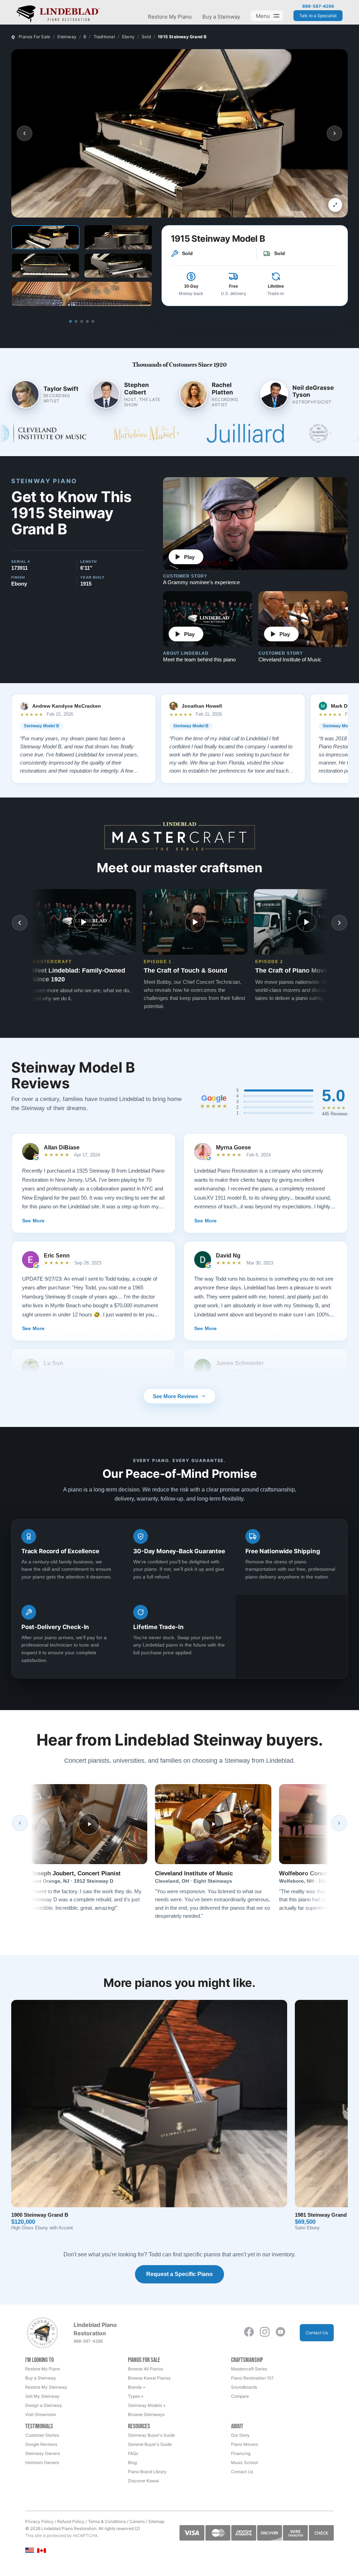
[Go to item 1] (70, 321)
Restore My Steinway (46, 2387)
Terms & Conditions (107, 2521)
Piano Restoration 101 (252, 2378)
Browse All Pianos (145, 2369)
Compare (240, 2396)
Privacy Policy (39, 2521)
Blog (132, 2462)
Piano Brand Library (147, 2472)
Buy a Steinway (221, 17)
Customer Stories (42, 2435)
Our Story (240, 2435)
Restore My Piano (170, 17)
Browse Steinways (146, 2414)
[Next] (339, 1823)
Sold (146, 37)
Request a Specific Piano (179, 2274)
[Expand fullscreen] (335, 205)
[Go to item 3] (82, 321)
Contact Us (317, 2333)
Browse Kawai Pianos (149, 2378)
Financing (241, 2453)
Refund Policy (71, 2521)
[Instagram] (265, 2332)
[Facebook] (249, 2332)
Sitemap (156, 2521)
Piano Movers (245, 2444)
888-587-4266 (318, 6)
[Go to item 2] (76, 321)
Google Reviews (41, 2444)
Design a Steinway (44, 2405)
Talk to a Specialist (318, 16)
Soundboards (244, 2387)
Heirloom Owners (42, 2462)
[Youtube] (280, 2332)
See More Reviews (175, 1396)
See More (33, 1221)
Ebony (128, 37)
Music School (244, 2462)
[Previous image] (25, 133)
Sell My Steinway (42, 2396)
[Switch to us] (30, 2550)
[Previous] (20, 1823)
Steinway (67, 37)
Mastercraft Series (249, 2369)
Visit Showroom (40, 2414)
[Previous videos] (20, 923)
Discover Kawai (143, 2481)
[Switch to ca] (42, 2551)
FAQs (133, 2453)
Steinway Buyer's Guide (151, 2435)
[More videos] (339, 923)
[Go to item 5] (93, 321)
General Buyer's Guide (150, 2444)
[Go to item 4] (87, 321)
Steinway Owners (43, 2453)
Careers (137, 2521)
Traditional (104, 37)
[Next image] (334, 133)
